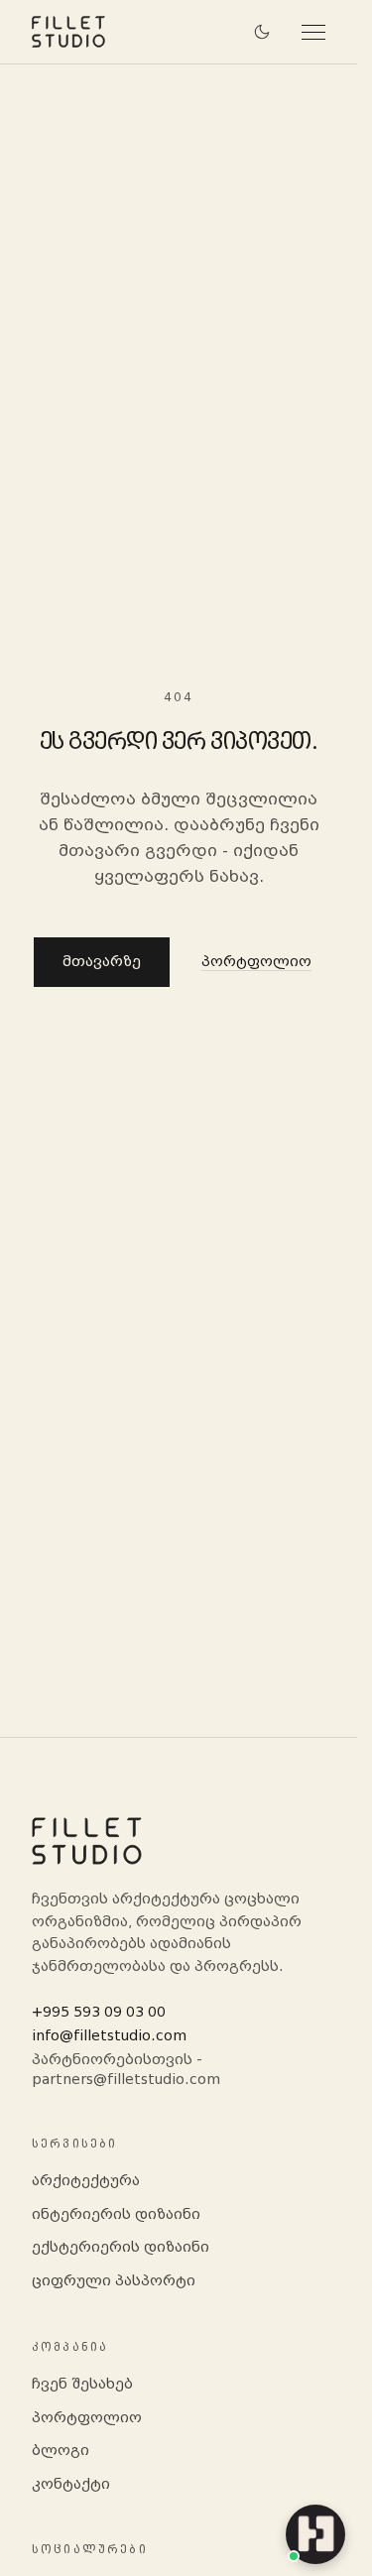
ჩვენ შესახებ (82, 2384)
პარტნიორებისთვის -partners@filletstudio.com (126, 2070)
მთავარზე (102, 962)
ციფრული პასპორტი (114, 2281)
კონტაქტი (71, 2484)
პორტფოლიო (256, 962)
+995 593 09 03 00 (99, 2012)
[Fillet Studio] (68, 32)
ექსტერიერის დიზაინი (121, 2247)
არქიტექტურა (86, 2181)
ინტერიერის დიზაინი (116, 2214)
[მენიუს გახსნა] (306, 32)
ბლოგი (61, 2451)
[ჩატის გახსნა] (315, 2534)
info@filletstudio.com (109, 2036)
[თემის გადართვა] (262, 32)
